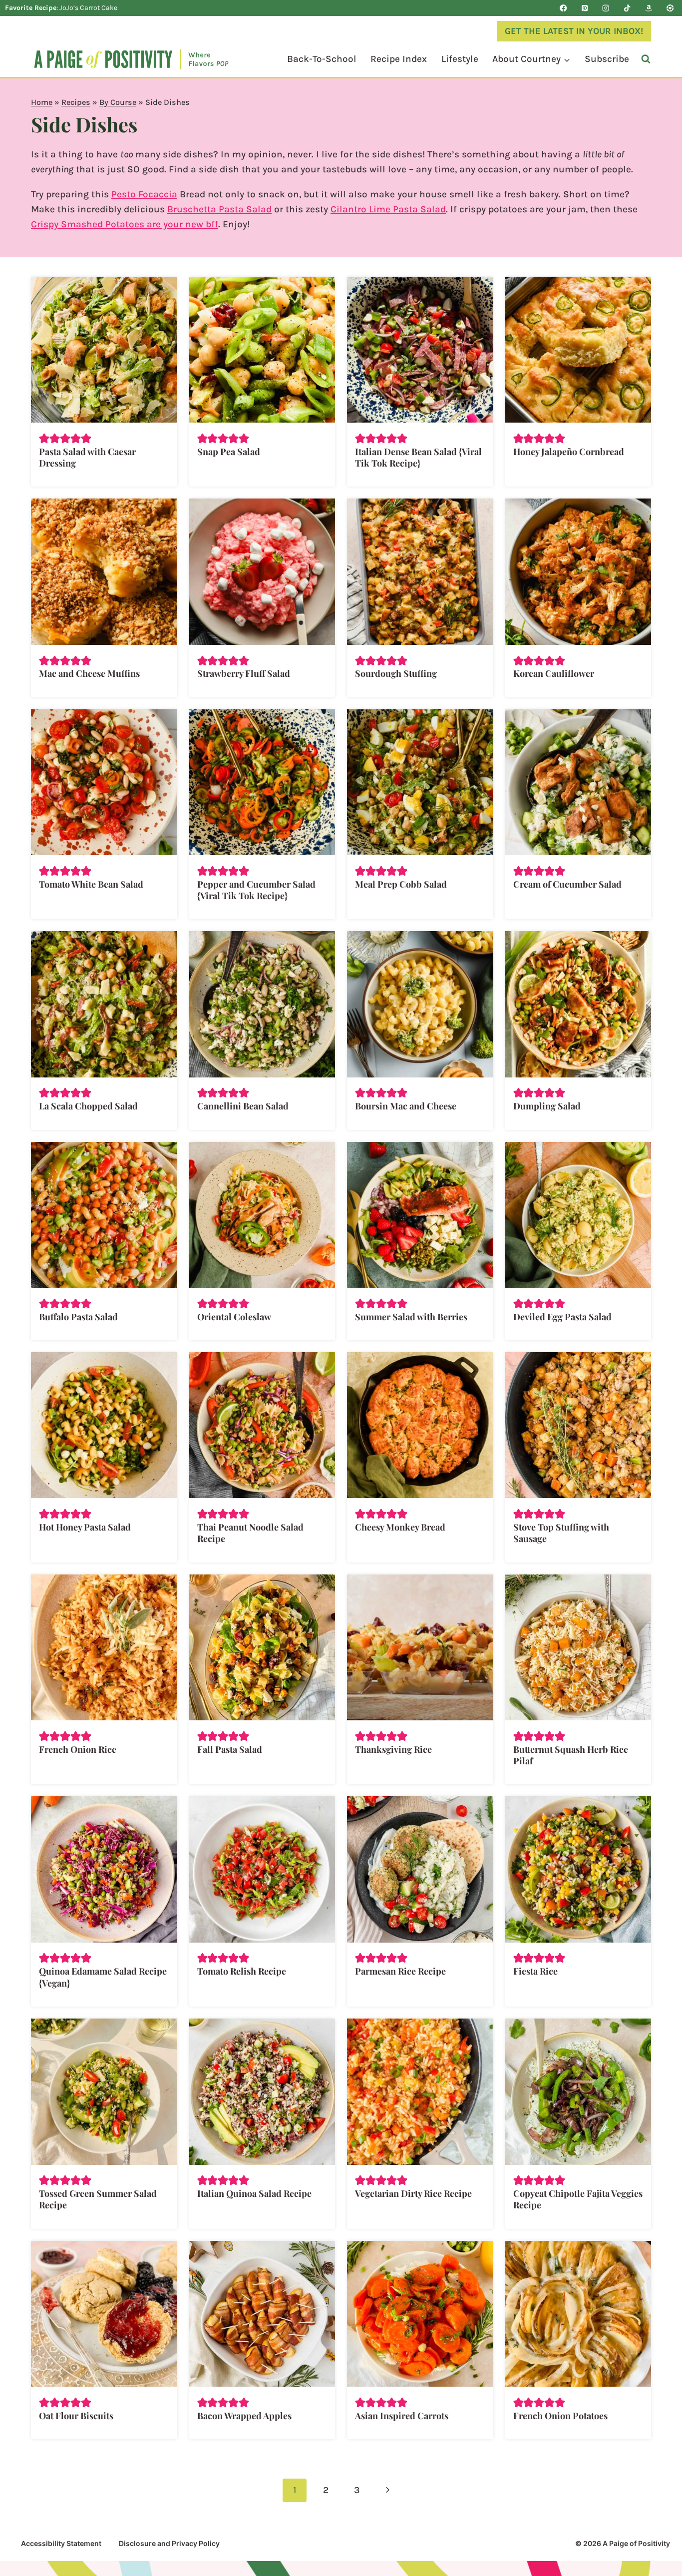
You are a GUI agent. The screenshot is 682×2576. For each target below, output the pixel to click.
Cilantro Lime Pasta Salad (388, 209)
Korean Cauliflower (554, 673)
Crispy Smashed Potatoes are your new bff (125, 224)
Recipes (76, 102)
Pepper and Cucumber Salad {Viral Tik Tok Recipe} (256, 890)
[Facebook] (563, 8)
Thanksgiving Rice (393, 1749)
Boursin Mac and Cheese (406, 1106)
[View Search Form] (646, 59)
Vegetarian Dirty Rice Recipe (413, 2193)
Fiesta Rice (535, 1971)
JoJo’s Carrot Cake (88, 8)
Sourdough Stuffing (396, 673)
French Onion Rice (78, 1749)
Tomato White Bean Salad (91, 884)
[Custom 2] (670, 8)
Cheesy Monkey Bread (400, 1527)
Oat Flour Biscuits (76, 2416)
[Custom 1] (649, 8)
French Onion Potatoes (560, 2416)
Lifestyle (460, 59)
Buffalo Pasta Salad (78, 1317)
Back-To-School (322, 59)
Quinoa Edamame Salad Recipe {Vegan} (103, 1977)
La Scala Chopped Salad (88, 1106)
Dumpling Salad (547, 1106)
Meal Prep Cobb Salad (401, 884)
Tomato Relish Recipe (242, 1971)
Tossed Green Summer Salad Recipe (98, 2199)
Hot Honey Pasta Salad (85, 1527)
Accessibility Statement (61, 2543)
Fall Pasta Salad (230, 1749)
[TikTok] (627, 8)
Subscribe (607, 59)
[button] (44, 438)
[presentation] (104, 350)
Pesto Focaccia (144, 194)
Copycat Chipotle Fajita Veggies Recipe (578, 2199)
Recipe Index (399, 59)
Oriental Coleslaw (234, 1317)
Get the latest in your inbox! (574, 31)
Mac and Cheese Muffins (89, 673)
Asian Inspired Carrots (402, 2416)
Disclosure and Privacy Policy (169, 2543)
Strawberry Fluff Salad (244, 673)
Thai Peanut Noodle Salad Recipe (250, 1533)
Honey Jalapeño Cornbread (569, 452)
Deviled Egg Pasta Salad (562, 1317)
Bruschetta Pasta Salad (219, 209)
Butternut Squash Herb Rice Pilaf (571, 1755)
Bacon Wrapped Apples (244, 2416)
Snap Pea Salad (229, 452)
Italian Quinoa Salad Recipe (254, 2193)
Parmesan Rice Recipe (400, 1971)
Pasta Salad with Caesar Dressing (87, 457)
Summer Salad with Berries (411, 1317)
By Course (118, 102)
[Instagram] (606, 8)
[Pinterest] (585, 8)
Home (42, 102)
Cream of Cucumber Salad (567, 884)
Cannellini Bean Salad (243, 1106)
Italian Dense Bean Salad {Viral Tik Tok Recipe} (418, 457)
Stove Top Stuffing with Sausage (561, 1533)
